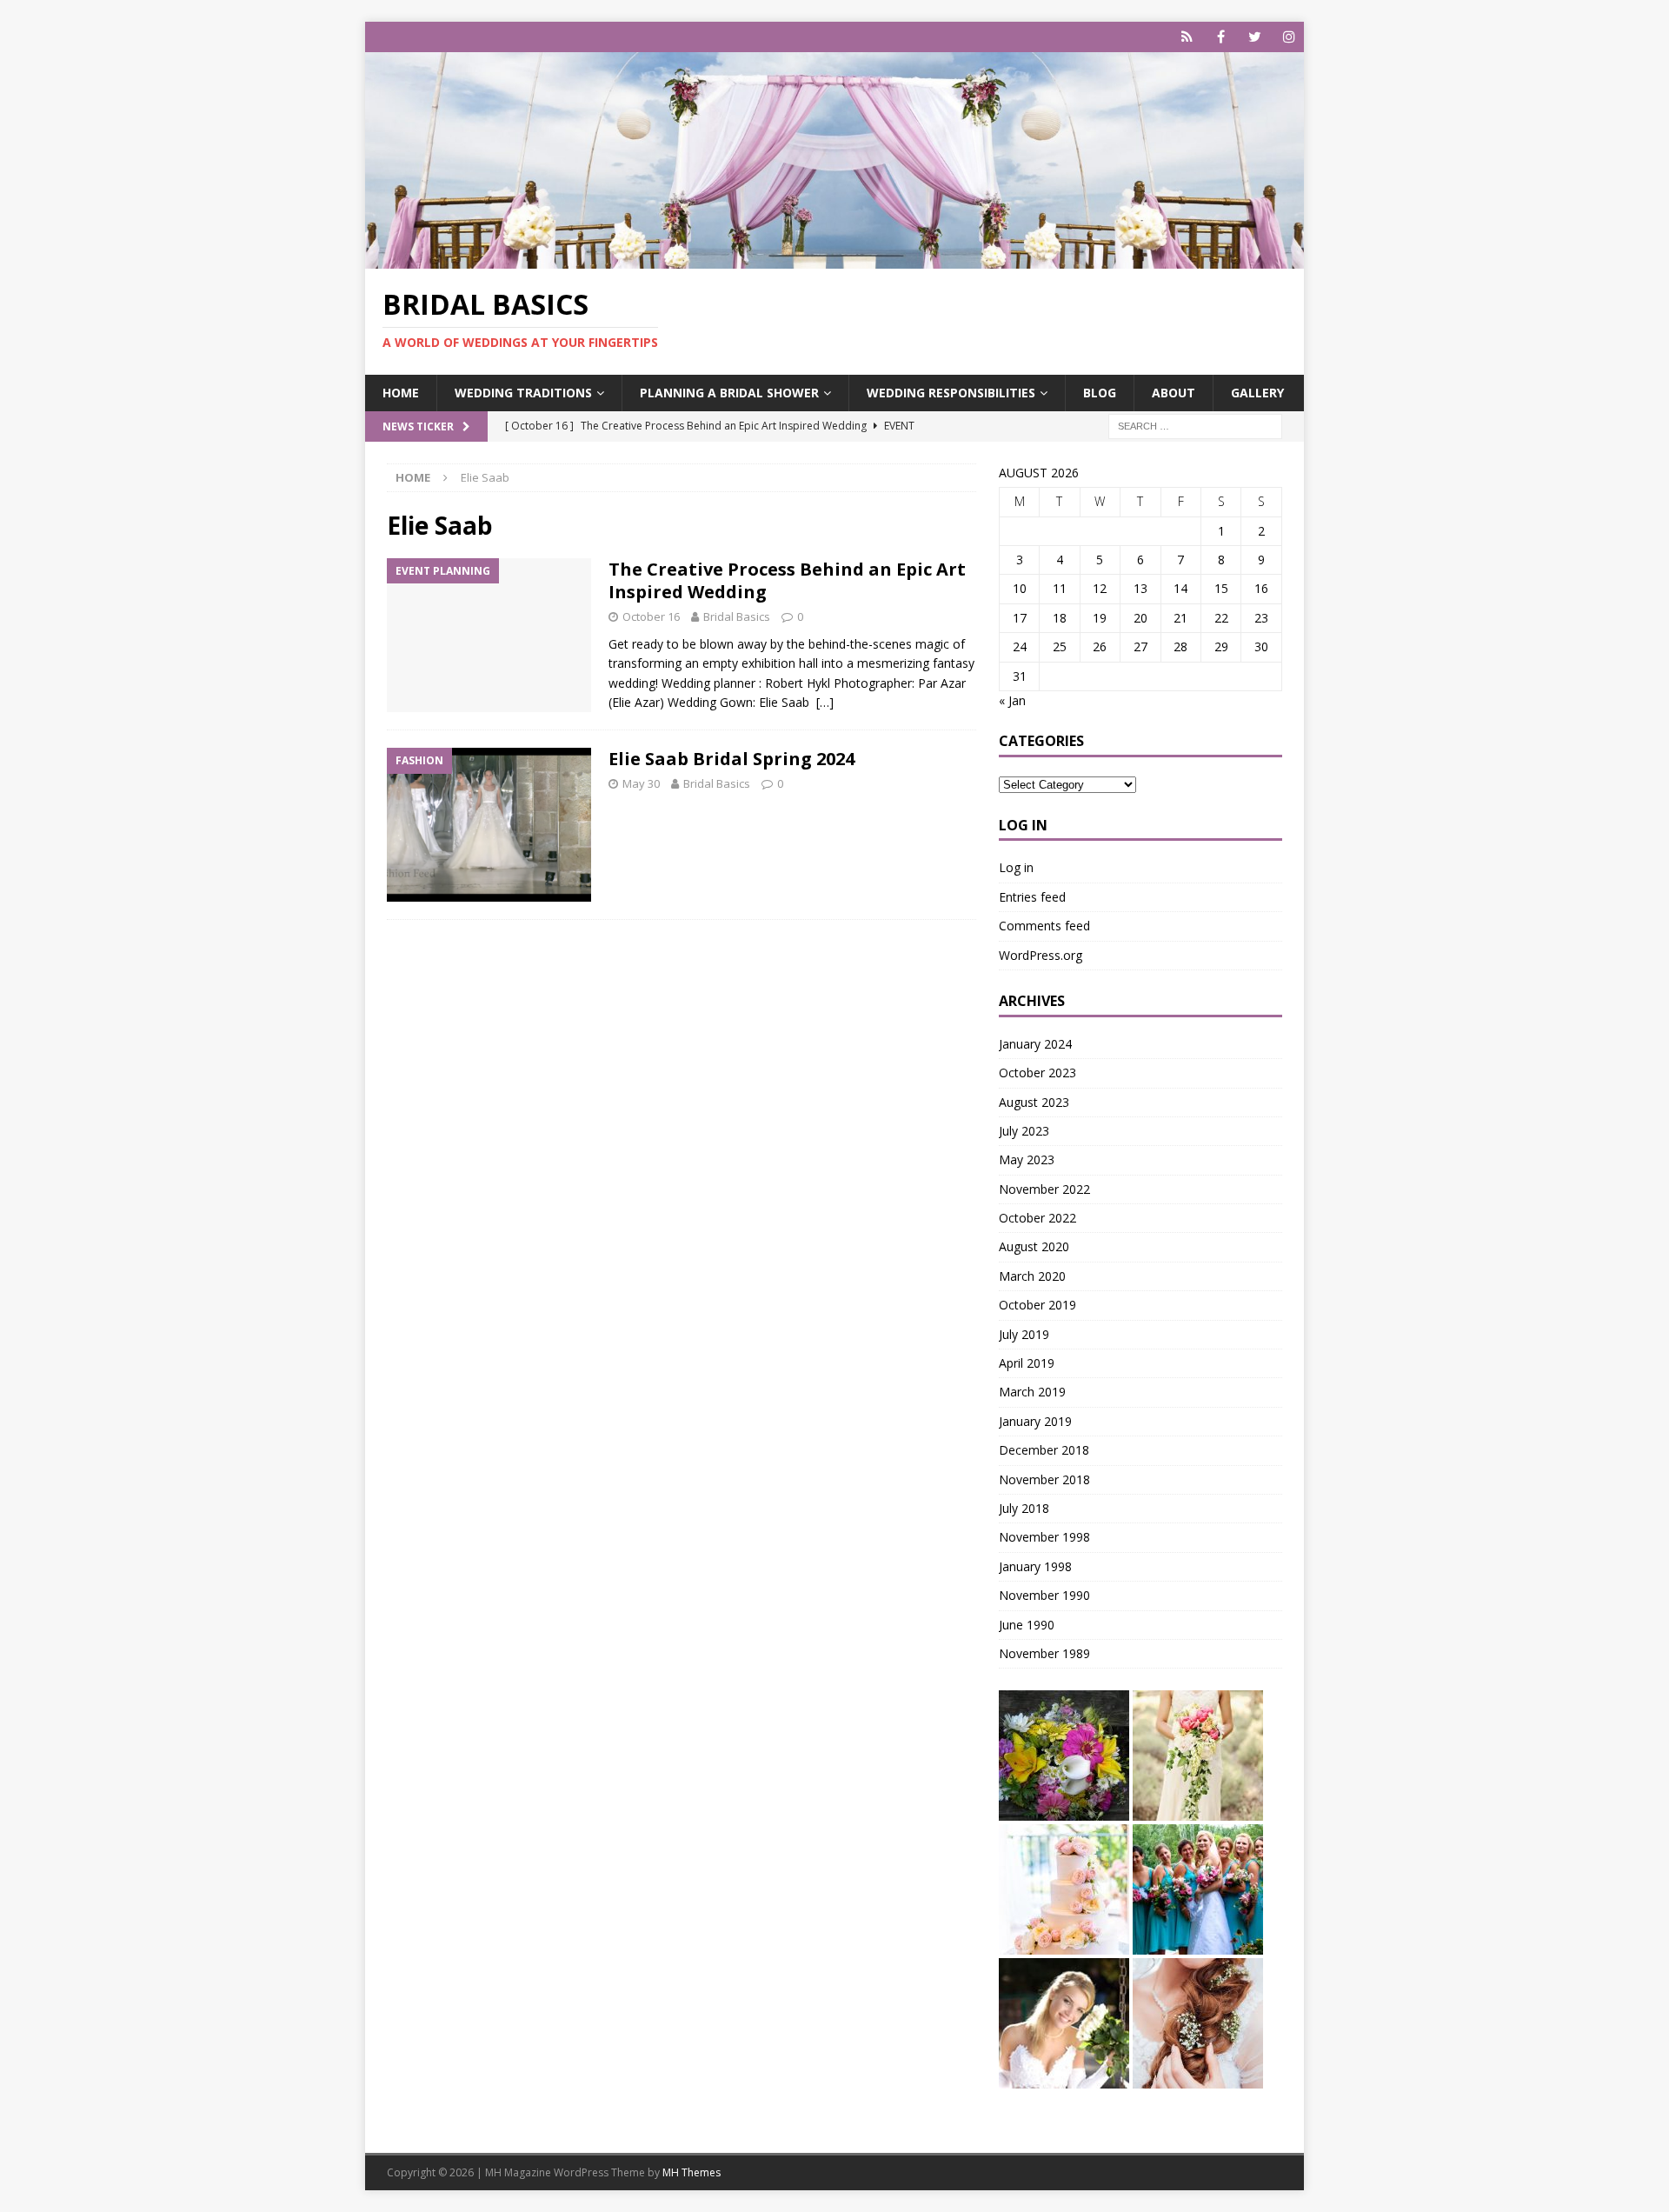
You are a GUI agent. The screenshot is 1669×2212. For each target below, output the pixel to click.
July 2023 (1024, 1131)
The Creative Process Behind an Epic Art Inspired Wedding (787, 580)
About (1174, 393)
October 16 (651, 616)
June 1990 (1027, 1625)
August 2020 (1034, 1246)
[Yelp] (1187, 37)
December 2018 (1044, 1450)
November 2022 (1044, 1189)
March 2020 (1032, 1276)
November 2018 (1044, 1479)
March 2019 (1032, 1392)
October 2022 (1037, 1218)
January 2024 (1035, 1044)
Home (401, 393)
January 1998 (1035, 1566)
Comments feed (1044, 926)
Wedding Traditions (523, 393)
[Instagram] (1289, 37)
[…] (825, 702)
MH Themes (692, 2172)
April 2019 (1027, 1363)
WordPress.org (1041, 955)
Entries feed (1032, 897)
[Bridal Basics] (834, 259)
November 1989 (1044, 1653)
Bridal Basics (737, 616)
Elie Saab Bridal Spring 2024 (731, 759)
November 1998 (1044, 1537)
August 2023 (1034, 1102)
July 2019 (1024, 1334)
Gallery (1257, 393)
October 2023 (1037, 1073)
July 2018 (1024, 1508)
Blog (1100, 393)
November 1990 (1044, 1595)
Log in (1016, 867)
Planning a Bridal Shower (729, 393)
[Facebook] (1221, 37)
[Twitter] (1255, 37)
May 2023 (1027, 1159)
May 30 (641, 783)
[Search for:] (1195, 425)
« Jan (1012, 700)
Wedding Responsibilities (951, 393)
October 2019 (1037, 1305)
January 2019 (1035, 1421)
